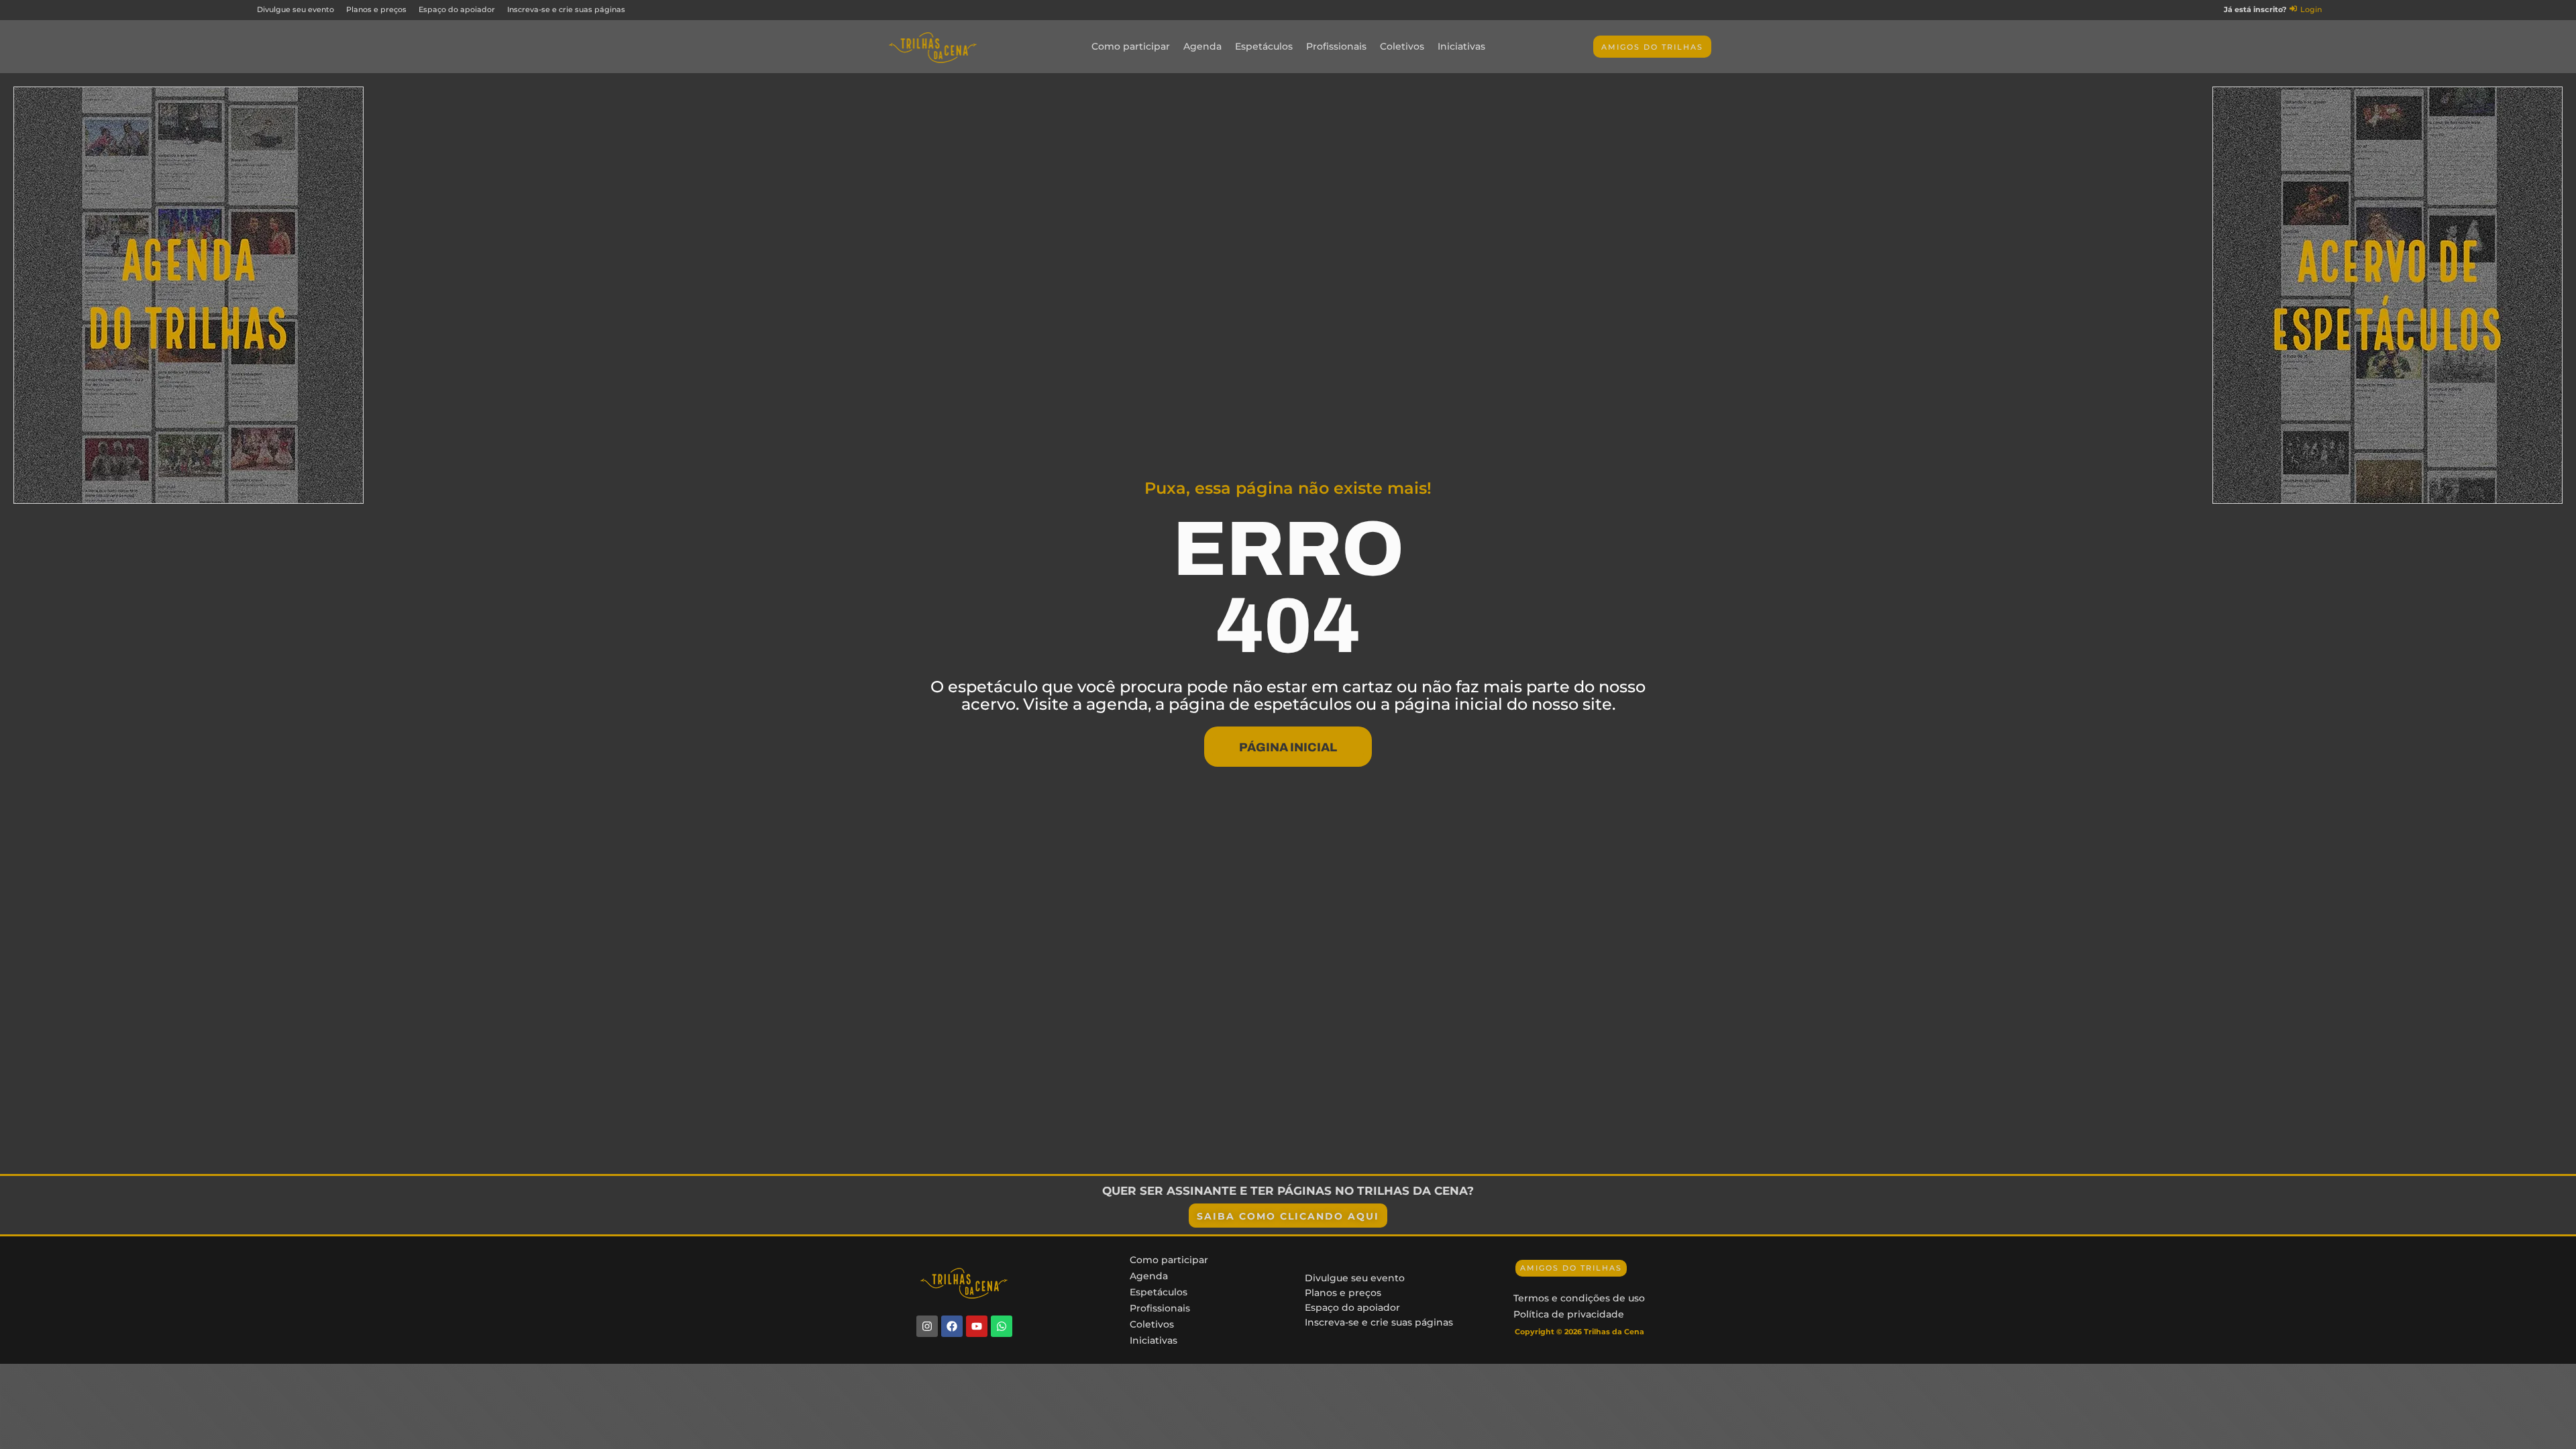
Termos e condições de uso (1579, 1298)
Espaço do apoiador (1352, 1307)
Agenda (1202, 46)
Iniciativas (1461, 46)
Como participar (1131, 46)
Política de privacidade (1569, 1314)
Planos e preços (1343, 1293)
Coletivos (1402, 46)
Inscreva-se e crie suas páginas (1379, 1322)
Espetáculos (1264, 46)
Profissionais (1336, 46)
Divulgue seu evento (1355, 1278)
